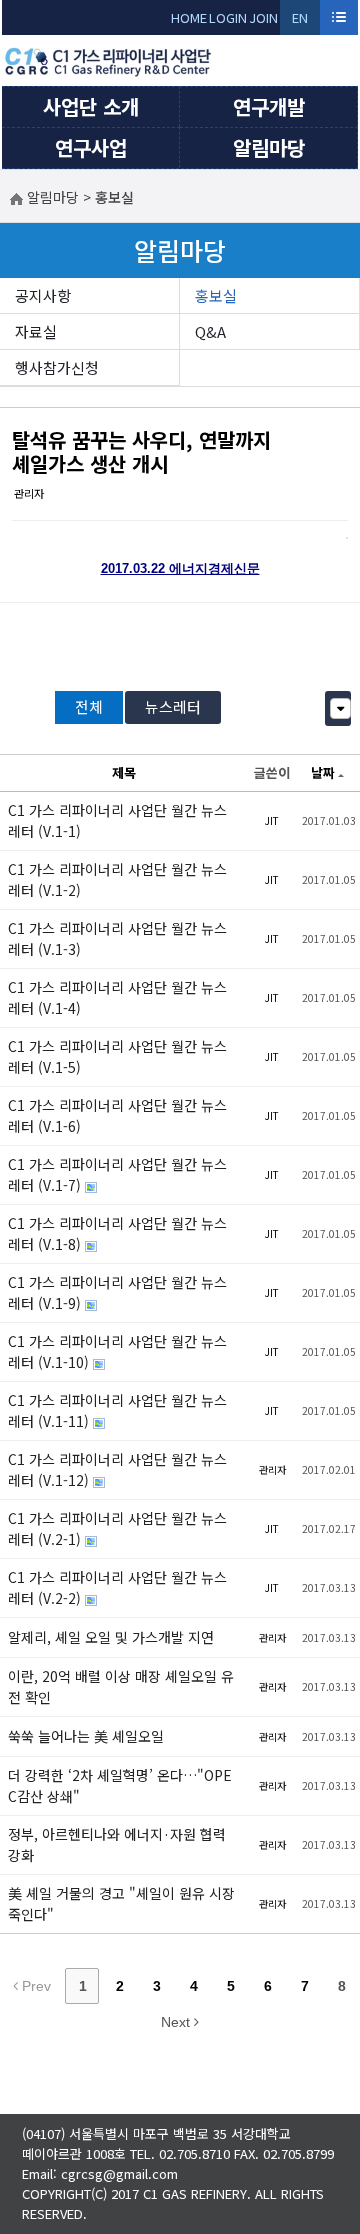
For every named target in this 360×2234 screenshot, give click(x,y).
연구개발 (269, 106)
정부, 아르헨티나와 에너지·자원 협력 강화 (117, 1844)
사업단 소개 (91, 106)
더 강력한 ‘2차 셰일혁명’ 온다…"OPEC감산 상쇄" (120, 1785)
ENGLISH (300, 21)
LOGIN (228, 17)
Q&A (210, 331)
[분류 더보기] (340, 708)
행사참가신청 (57, 367)
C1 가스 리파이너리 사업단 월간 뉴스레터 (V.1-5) (117, 1056)
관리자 (29, 493)
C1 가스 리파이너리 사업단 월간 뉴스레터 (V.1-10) (117, 1351)
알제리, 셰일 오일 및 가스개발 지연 (111, 1637)
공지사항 (43, 295)
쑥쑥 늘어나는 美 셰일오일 (86, 1736)
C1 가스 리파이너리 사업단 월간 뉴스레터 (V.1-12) (117, 1469)
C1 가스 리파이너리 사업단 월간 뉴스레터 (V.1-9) (117, 1292)
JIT (272, 820)
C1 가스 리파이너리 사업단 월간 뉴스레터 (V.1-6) (117, 1115)
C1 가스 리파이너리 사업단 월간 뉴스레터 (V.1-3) (117, 938)
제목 (124, 772)
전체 (89, 706)
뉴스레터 (173, 706)
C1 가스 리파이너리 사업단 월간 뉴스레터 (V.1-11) (117, 1410)
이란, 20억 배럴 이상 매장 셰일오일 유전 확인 (121, 1686)
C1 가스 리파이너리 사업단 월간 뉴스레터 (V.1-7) (117, 1174)
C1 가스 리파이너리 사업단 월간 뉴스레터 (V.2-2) (117, 1587)
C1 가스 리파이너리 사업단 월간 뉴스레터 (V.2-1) (117, 1528)
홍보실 (216, 295)
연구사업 (91, 147)
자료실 (36, 331)
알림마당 (269, 147)
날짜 (323, 772)
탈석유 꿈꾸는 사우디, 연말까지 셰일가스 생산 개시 (141, 451)
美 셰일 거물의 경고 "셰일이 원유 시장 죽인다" (121, 1903)
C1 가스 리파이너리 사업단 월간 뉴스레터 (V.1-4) (117, 997)
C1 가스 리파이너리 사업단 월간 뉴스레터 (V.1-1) (117, 820)
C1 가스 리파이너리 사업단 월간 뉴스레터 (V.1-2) (117, 879)
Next (177, 2022)
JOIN (263, 17)
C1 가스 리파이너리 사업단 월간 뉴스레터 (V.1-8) (117, 1233)
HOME (189, 17)
